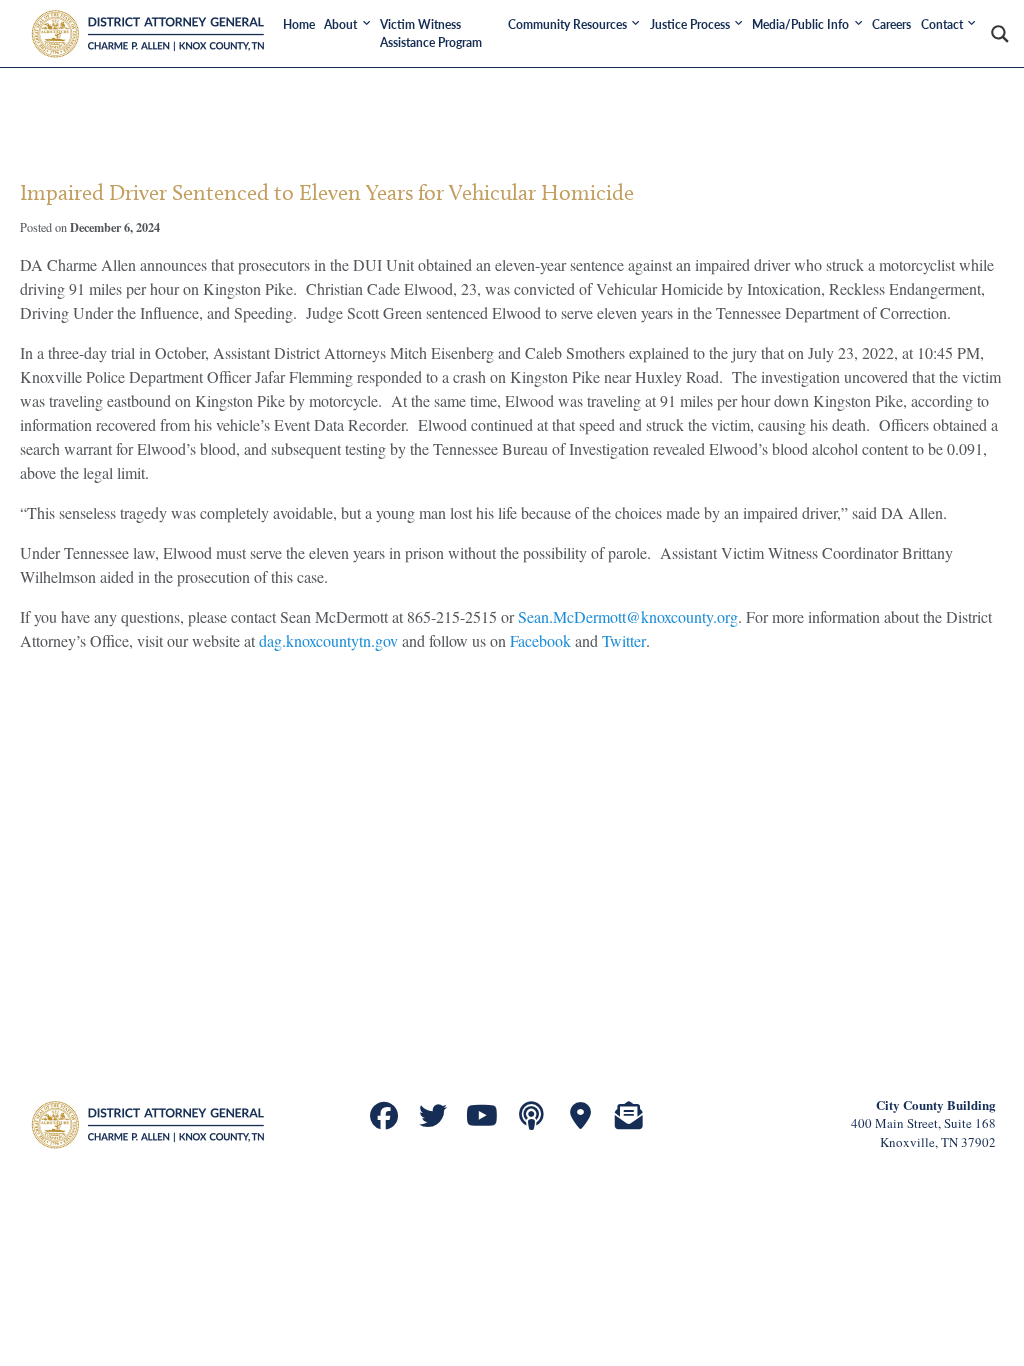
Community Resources (567, 24)
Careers (891, 24)
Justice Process (690, 24)
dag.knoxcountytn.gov (328, 640)
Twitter (624, 640)
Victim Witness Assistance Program (431, 33)
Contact (942, 24)
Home (299, 24)
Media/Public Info (800, 24)
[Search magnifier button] (1000, 34)
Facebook (540, 640)
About (340, 24)
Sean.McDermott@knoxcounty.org (628, 616)
